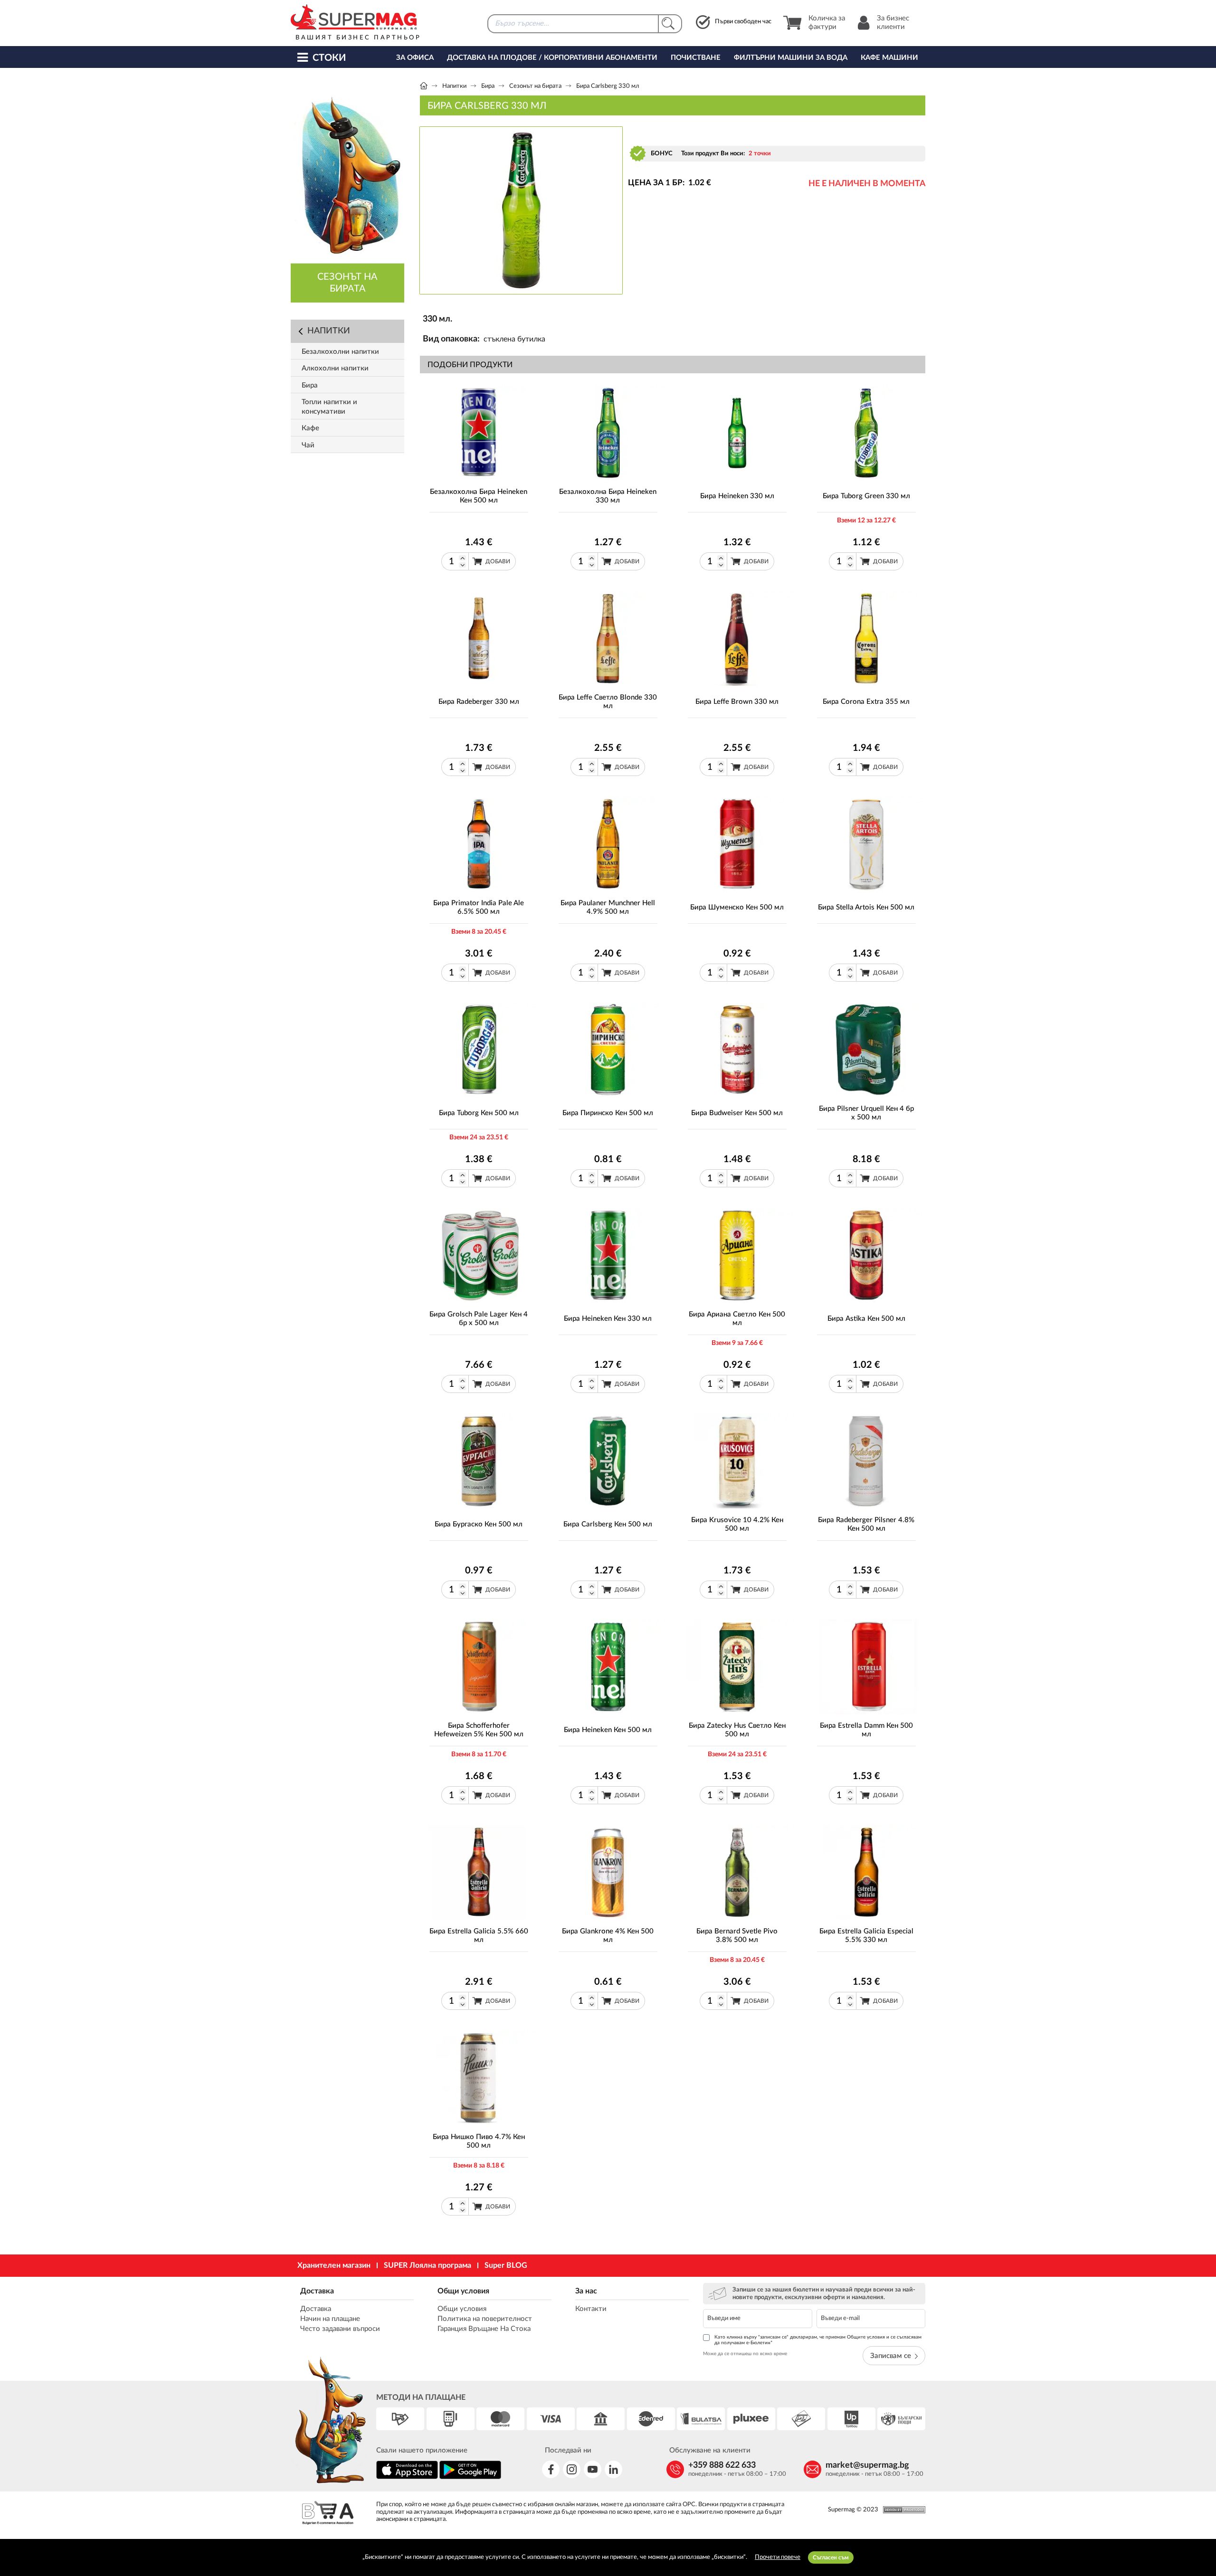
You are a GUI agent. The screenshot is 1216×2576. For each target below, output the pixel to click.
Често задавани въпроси (340, 2329)
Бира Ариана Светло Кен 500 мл (737, 1319)
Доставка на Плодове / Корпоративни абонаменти (552, 58)
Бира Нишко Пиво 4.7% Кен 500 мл (479, 2141)
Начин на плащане (330, 2319)
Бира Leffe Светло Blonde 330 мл (608, 702)
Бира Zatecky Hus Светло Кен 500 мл (737, 1730)
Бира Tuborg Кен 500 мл (479, 1113)
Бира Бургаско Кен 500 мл (479, 1524)
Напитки (454, 86)
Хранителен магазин (334, 2265)
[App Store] (407, 2477)
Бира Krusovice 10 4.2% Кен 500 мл (737, 1524)
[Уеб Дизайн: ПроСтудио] (902, 2510)
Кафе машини (889, 58)
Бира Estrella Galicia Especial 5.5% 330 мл (866, 1936)
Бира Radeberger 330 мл (479, 702)
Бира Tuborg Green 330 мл (866, 496)
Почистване (696, 58)
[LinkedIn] (613, 2469)
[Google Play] (470, 2477)
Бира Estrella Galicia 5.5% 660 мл (479, 1936)
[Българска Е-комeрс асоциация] (328, 2514)
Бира (488, 86)
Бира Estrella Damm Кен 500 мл (866, 1730)
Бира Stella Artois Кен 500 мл (866, 907)
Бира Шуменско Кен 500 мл (737, 907)
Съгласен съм (831, 2557)
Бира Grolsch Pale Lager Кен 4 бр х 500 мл (479, 1319)
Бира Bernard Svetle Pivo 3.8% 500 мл (737, 1936)
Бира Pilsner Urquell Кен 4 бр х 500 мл (866, 1113)
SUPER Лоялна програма (427, 2265)
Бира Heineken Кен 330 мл (608, 1319)
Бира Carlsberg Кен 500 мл (608, 1524)
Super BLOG (506, 2265)
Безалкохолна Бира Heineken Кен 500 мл (479, 496)
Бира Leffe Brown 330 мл (737, 702)
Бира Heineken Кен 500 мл (608, 1730)
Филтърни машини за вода (791, 58)
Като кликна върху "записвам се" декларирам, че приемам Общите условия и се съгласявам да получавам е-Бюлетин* (818, 2340)
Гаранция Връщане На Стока (484, 2329)
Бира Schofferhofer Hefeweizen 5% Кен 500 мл (479, 1730)
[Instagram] (572, 2469)
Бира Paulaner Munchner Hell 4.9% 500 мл (608, 907)
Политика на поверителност (485, 2319)
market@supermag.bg (867, 2465)
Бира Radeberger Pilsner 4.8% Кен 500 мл (866, 1524)
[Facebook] (551, 2469)
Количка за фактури (827, 23)
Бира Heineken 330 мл (737, 496)
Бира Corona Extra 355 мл (866, 702)
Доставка (317, 2291)
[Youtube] (593, 2469)
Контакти (591, 2309)
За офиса (415, 58)
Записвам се (891, 2356)
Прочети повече (778, 2557)
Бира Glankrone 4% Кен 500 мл (608, 1936)
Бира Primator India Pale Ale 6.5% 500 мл (479, 907)
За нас (586, 2291)
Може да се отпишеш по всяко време (745, 2354)
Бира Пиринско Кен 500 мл (608, 1113)
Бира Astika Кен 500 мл (866, 1319)
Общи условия (463, 2291)
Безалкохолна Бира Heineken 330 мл (608, 496)
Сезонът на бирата (535, 86)
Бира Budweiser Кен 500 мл (737, 1113)
